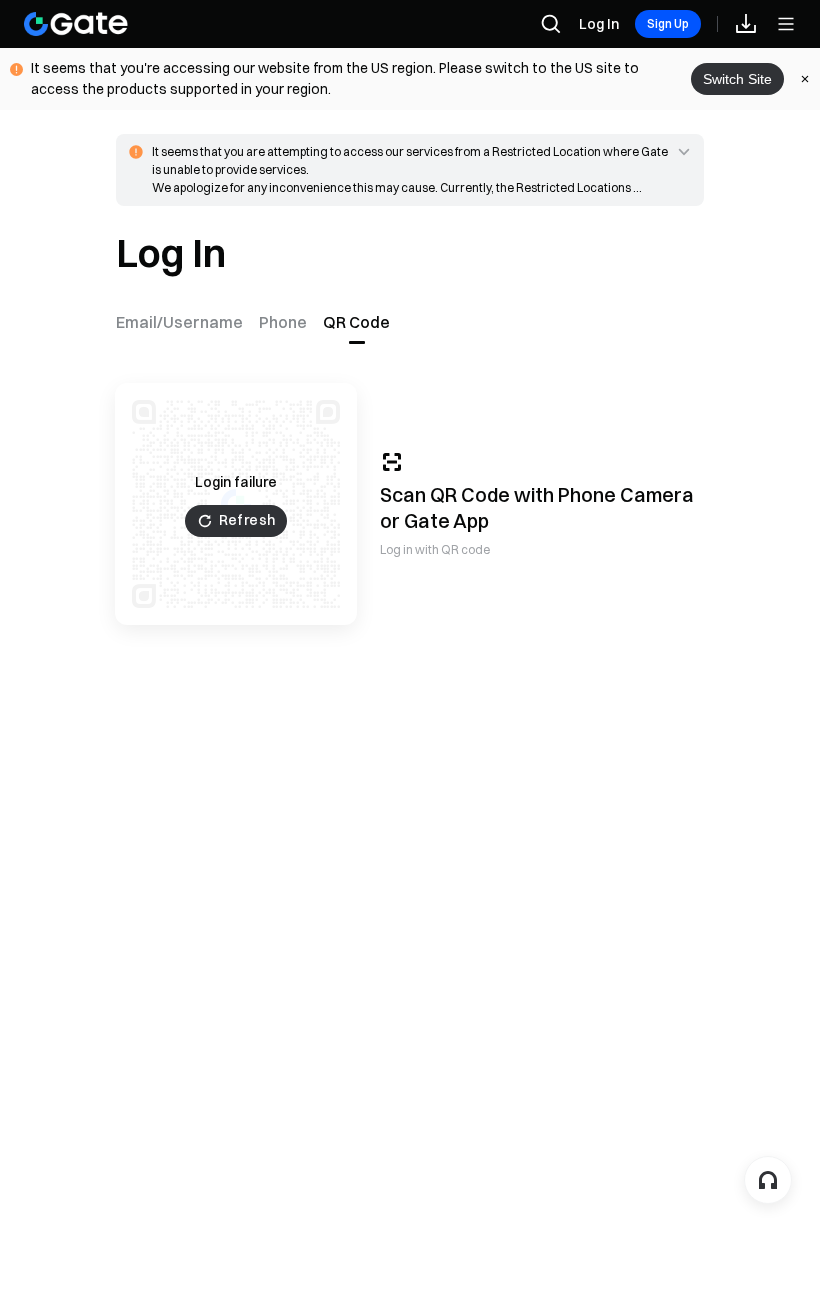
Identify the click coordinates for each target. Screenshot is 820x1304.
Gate (427, 520)
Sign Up (668, 23)
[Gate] (76, 24)
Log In (599, 24)
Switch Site (737, 79)
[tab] (183, 322)
